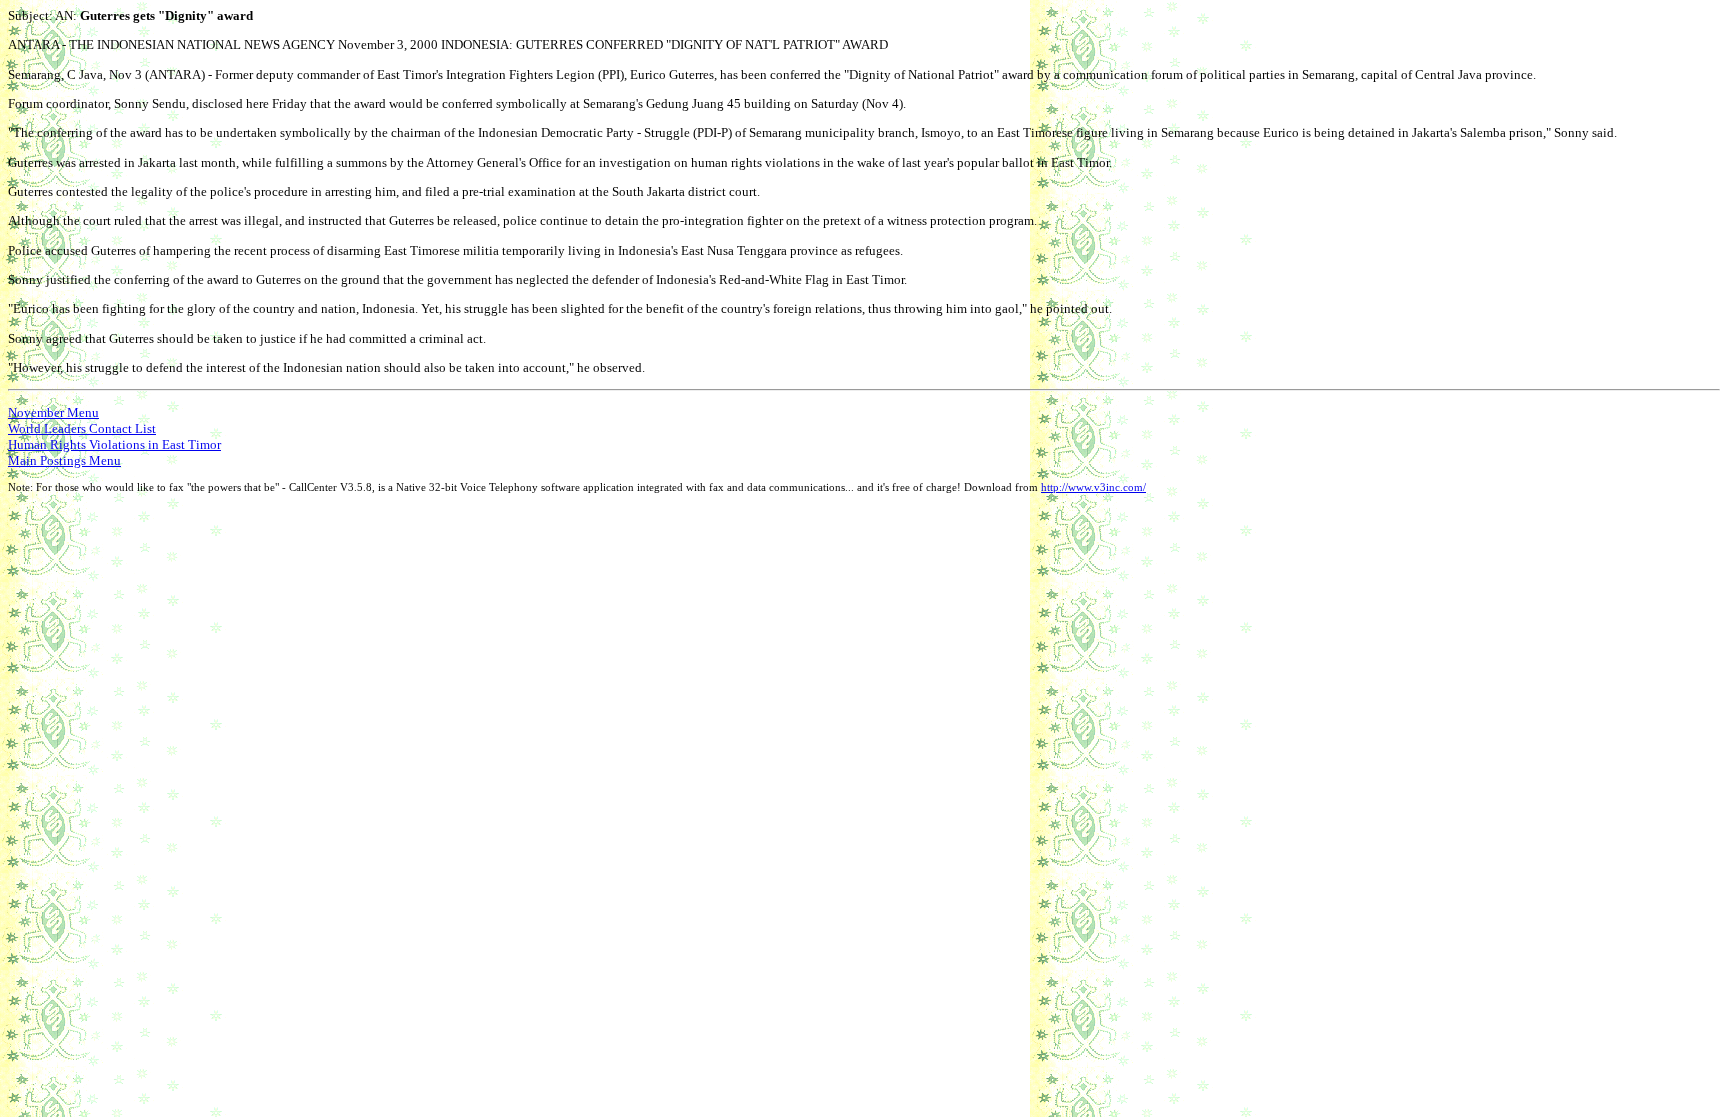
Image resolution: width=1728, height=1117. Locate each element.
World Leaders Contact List (82, 428)
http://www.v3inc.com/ (1093, 487)
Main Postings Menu (64, 460)
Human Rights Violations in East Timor (114, 444)
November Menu (53, 412)
